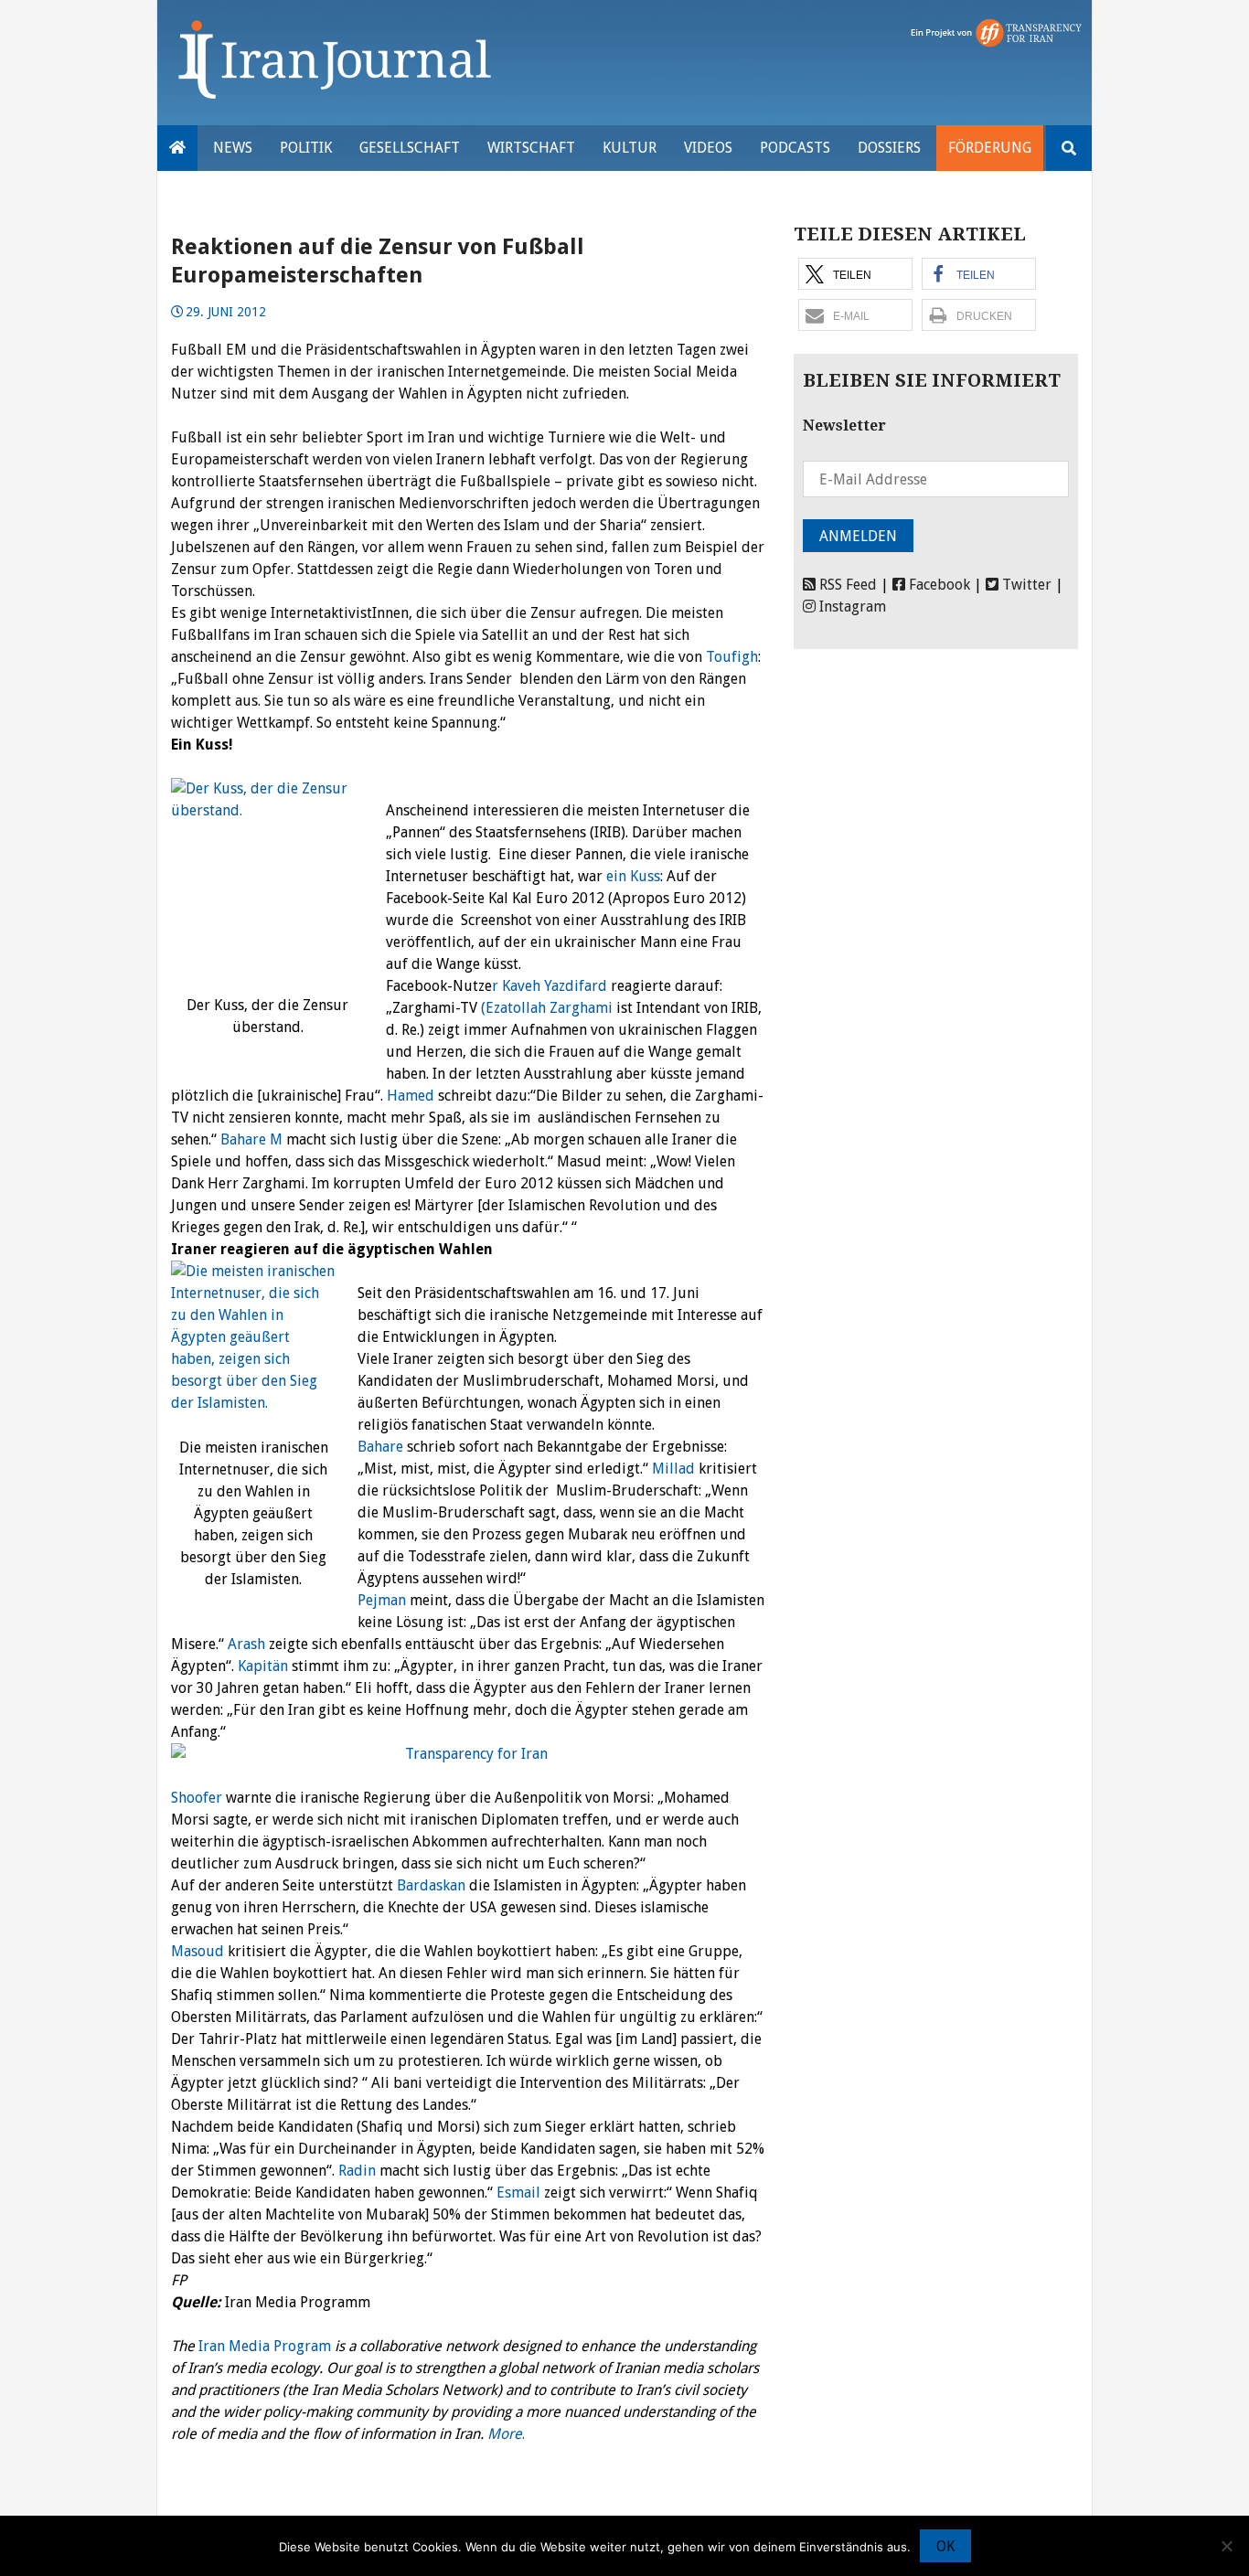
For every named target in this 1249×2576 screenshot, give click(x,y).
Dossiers (889, 148)
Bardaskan (431, 1885)
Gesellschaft (410, 148)
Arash (246, 1644)
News (233, 148)
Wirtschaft (531, 148)
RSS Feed (846, 585)
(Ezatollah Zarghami (547, 1008)
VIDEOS (708, 148)
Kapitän (263, 1666)
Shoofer (197, 1798)
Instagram (851, 607)
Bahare (380, 1447)
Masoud (197, 1951)
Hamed (412, 1096)
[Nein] (1226, 2546)
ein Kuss (631, 876)
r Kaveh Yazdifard (550, 986)
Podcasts (795, 148)
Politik (306, 148)
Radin (357, 2171)
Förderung (990, 148)
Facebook (938, 585)
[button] (855, 274)
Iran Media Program (265, 2346)
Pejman (382, 1600)
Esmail (517, 2193)
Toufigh (730, 657)
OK (945, 2546)
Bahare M (251, 1139)
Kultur (630, 148)
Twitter (1025, 585)
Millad (672, 1469)
